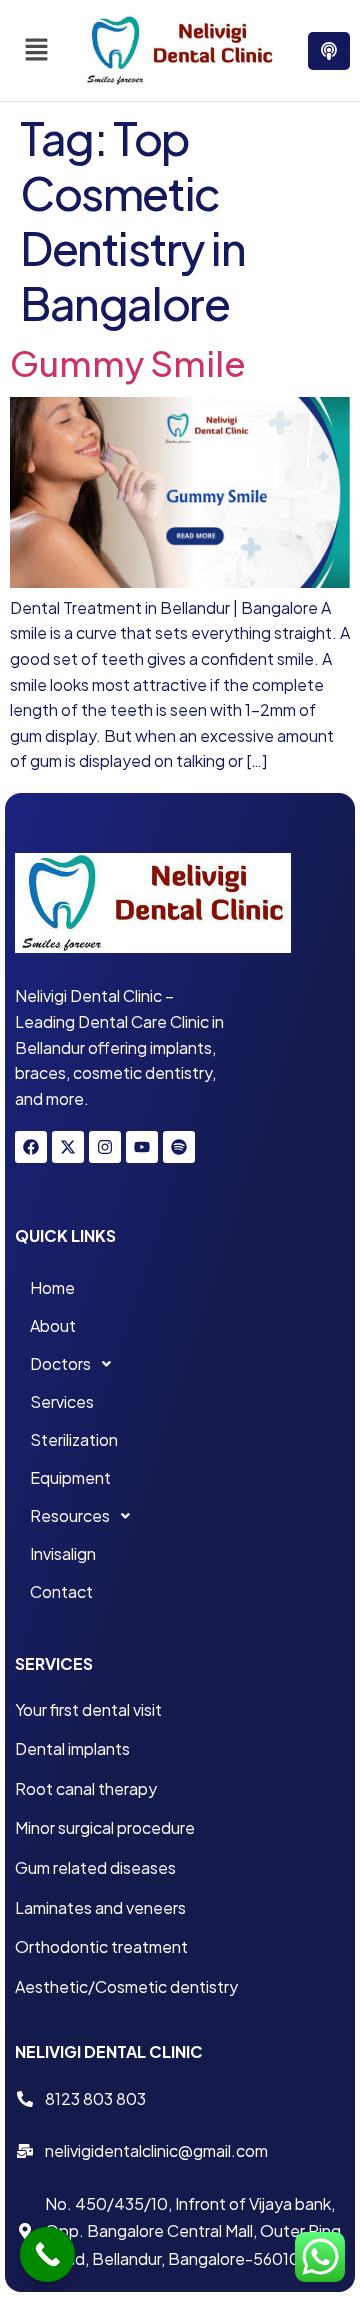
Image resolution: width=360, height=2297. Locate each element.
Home (52, 1287)
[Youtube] (142, 1147)
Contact (61, 1591)
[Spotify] (179, 1147)
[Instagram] (105, 1147)
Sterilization (74, 1439)
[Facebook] (31, 1147)
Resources (70, 1515)
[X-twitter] (68, 1147)
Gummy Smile (128, 363)
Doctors (60, 1363)
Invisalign (63, 1553)
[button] (36, 50)
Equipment (70, 1477)
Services (62, 1401)
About (53, 1325)
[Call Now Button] (47, 2254)
